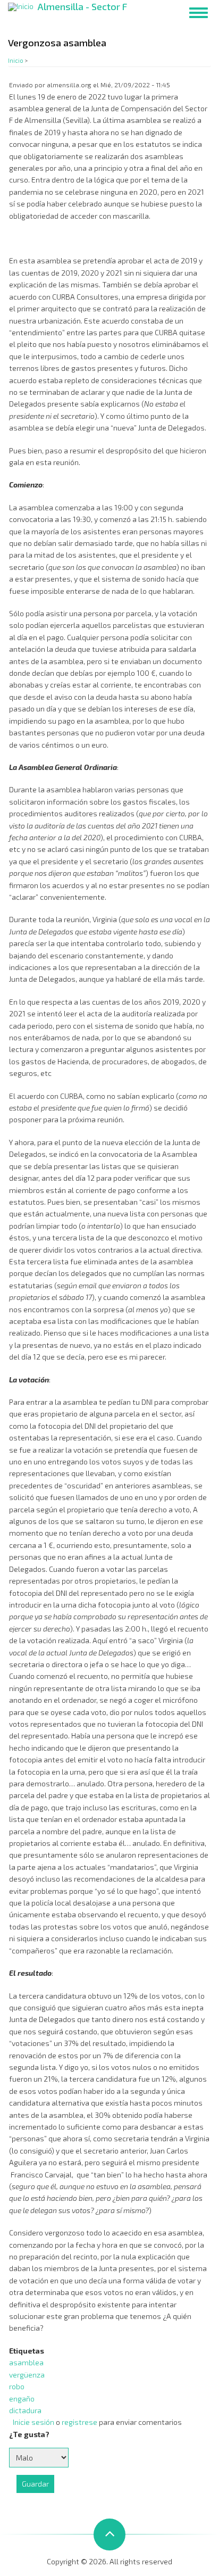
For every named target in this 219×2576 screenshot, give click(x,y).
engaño (22, 2399)
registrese (79, 2422)
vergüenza (27, 2375)
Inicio (16, 60)
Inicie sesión (33, 2422)
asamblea (26, 2362)
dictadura (25, 2410)
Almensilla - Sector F (82, 6)
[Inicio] (21, 6)
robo (17, 2386)
